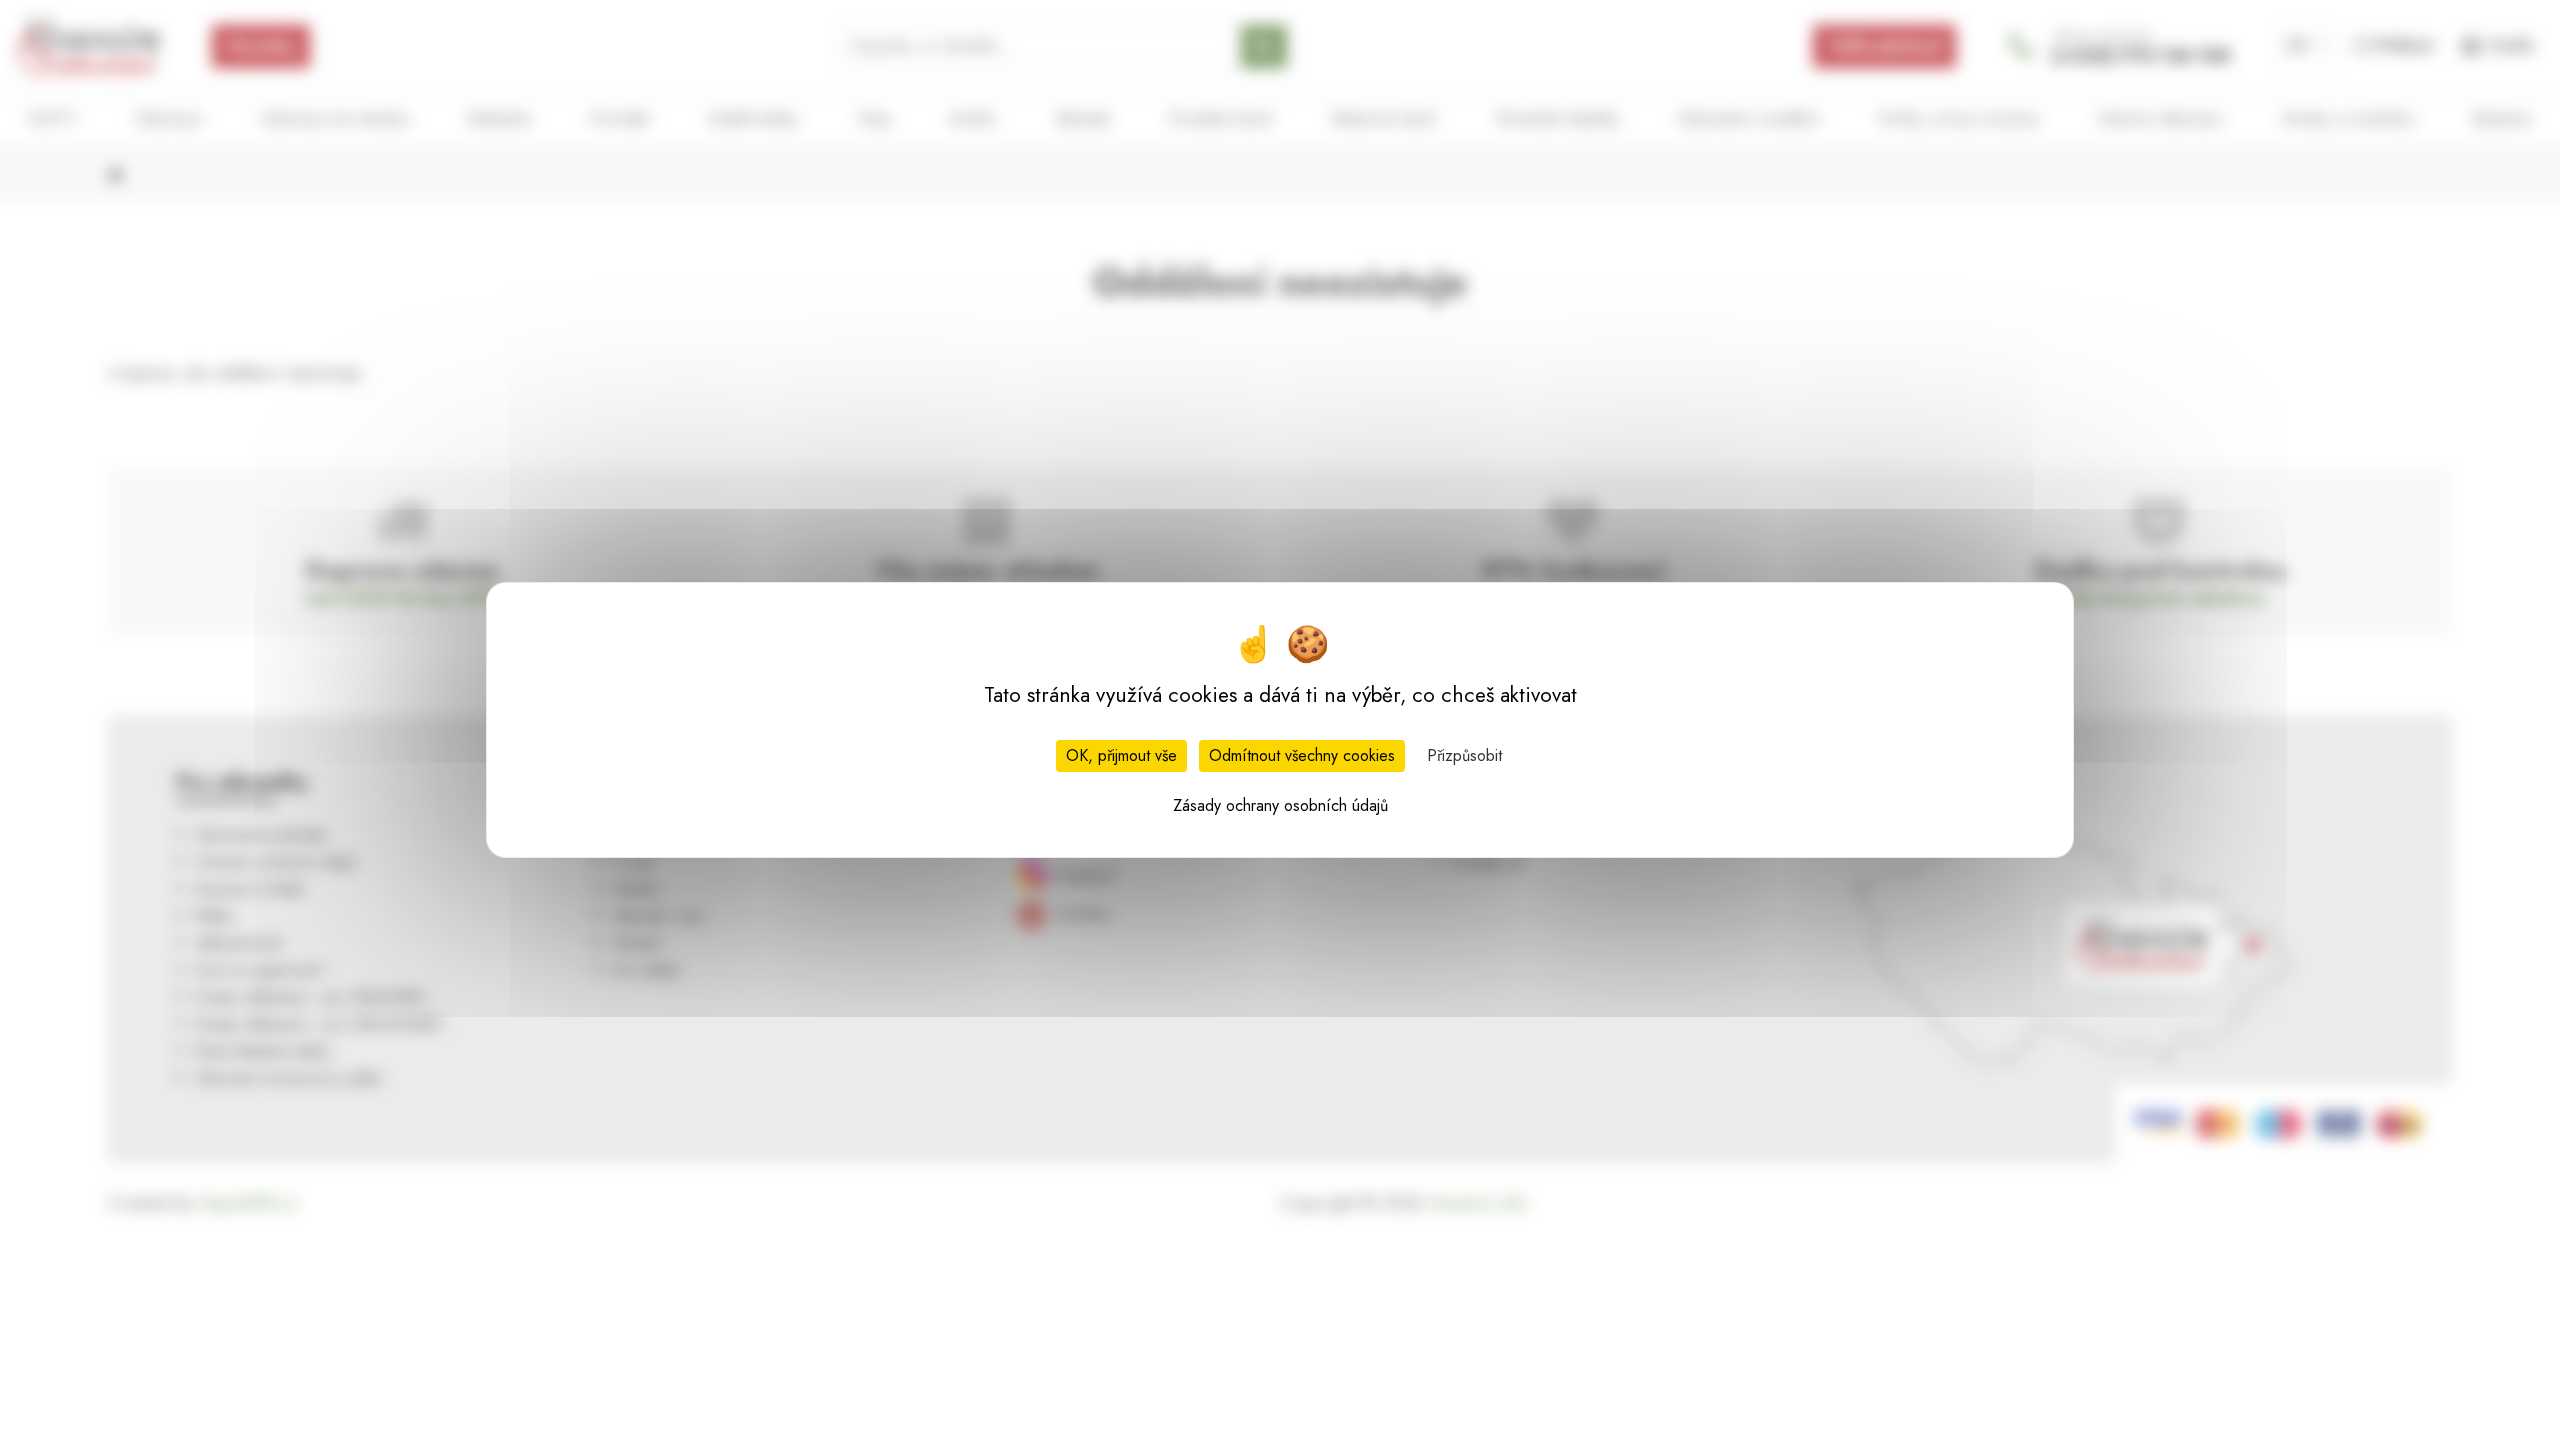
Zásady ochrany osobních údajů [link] (1280, 805)
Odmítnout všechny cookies (1302, 755)
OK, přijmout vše (1121, 755)
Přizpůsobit (1464, 755)
